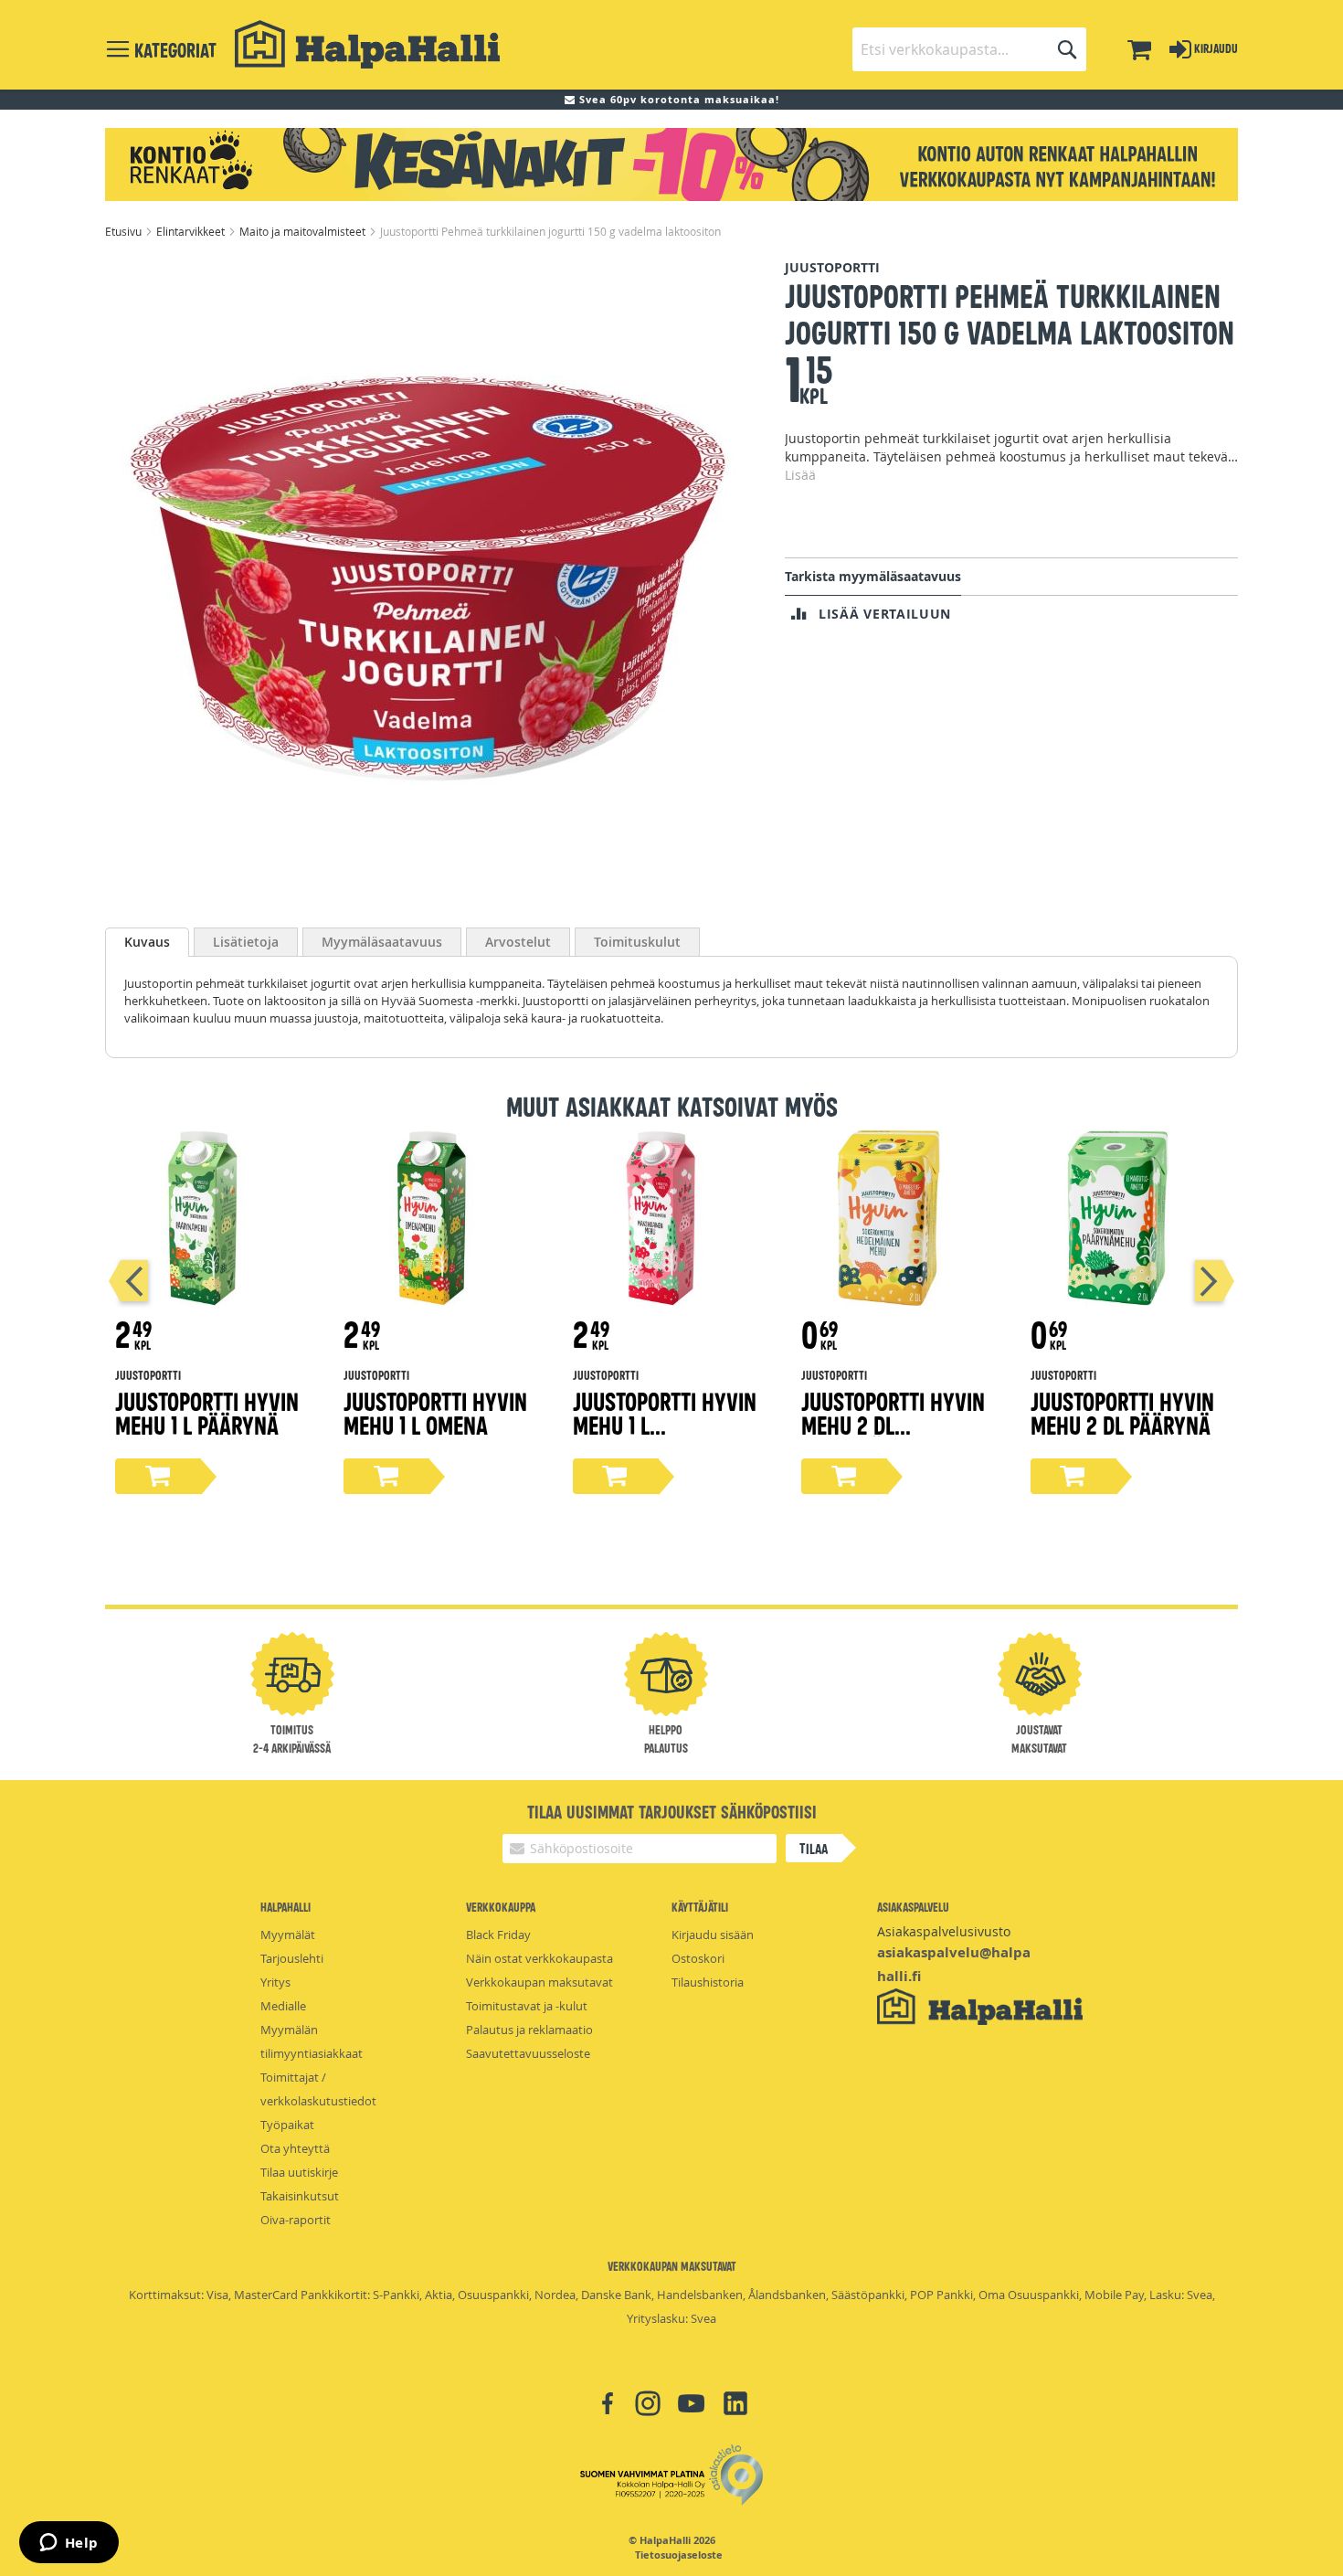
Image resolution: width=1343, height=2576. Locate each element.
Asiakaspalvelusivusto (944, 1931)
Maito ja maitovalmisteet (304, 231)
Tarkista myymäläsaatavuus (873, 576)
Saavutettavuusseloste (528, 2053)
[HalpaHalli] (367, 44)
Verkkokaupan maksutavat (539, 1982)
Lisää (800, 475)
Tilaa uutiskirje (299, 2172)
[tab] (147, 942)
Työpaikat (287, 2125)
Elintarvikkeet (192, 231)
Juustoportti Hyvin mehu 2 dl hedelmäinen (893, 1424)
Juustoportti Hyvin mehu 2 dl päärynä (1122, 1412)
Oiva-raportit (296, 2220)
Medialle (283, 2006)
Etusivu (125, 231)
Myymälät (288, 1935)
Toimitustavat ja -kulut (527, 2006)
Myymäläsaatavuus (382, 942)
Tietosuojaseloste (679, 2555)
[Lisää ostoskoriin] (158, 1476)
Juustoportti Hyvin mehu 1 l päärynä (207, 1412)
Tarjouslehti (292, 1958)
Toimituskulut (637, 942)
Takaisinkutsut (300, 2196)
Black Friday (498, 1935)
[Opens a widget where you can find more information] (69, 2544)
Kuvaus (147, 942)
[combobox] (969, 49)
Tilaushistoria (708, 1982)
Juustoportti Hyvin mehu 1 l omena (435, 1412)
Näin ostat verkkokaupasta (539, 1958)
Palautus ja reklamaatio (529, 2030)
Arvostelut (518, 942)
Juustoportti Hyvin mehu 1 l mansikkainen (665, 1424)
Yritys (275, 1982)
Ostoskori (698, 1958)
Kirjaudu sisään (713, 1935)
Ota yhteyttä (295, 2148)
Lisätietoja (246, 942)
